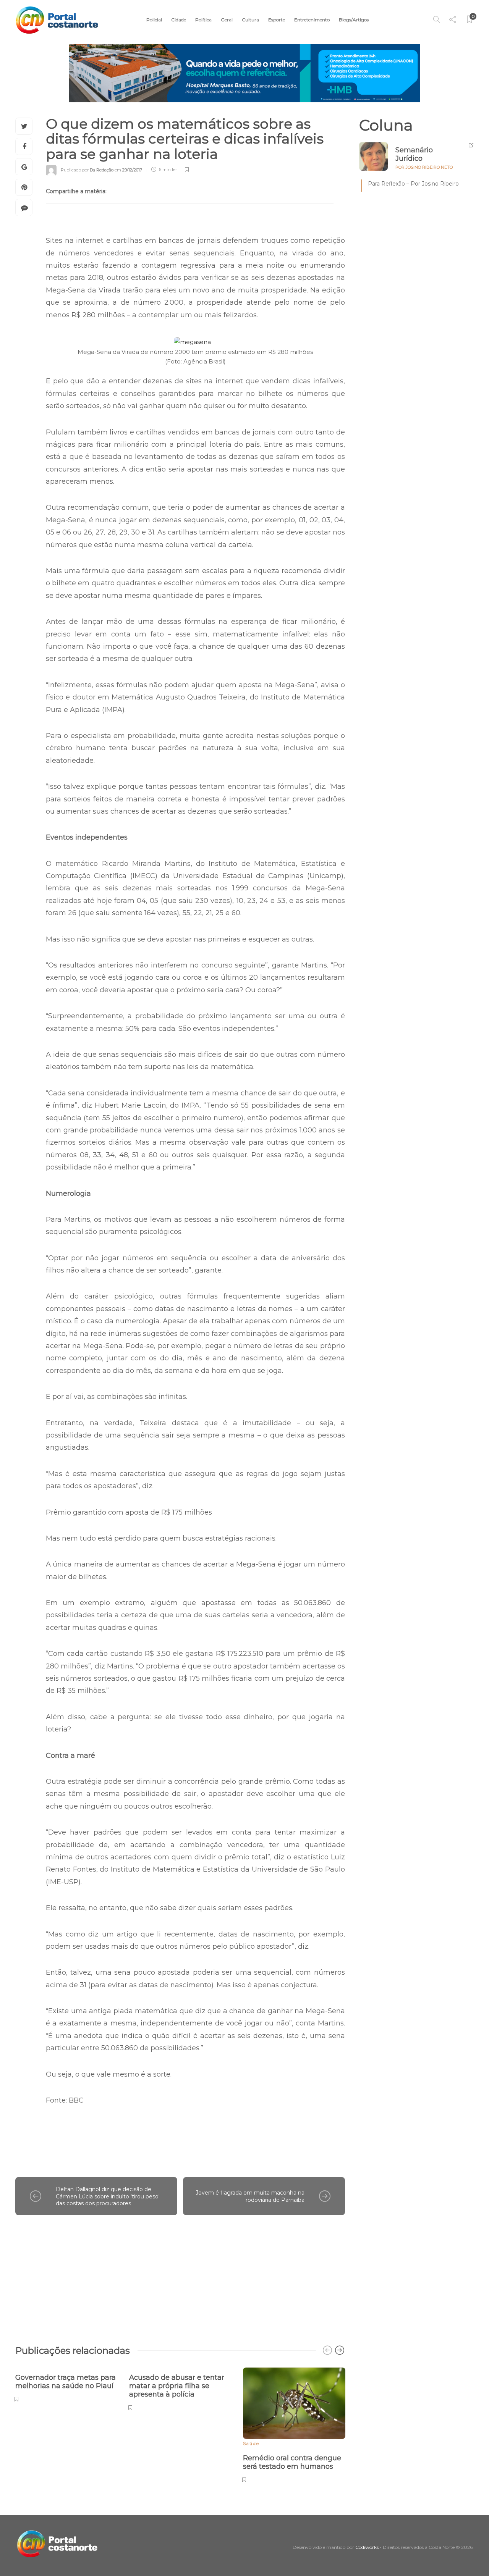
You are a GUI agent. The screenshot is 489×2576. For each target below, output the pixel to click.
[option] (66, 2384)
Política (203, 20)
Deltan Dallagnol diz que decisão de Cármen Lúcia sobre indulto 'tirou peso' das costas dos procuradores (108, 2196)
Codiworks (367, 2547)
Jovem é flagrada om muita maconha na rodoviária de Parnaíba (250, 2196)
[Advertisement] (180, 2276)
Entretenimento (312, 20)
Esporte (277, 20)
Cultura (250, 20)
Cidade (179, 20)
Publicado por (87, 170)
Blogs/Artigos (354, 20)
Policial (154, 20)
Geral (227, 20)
